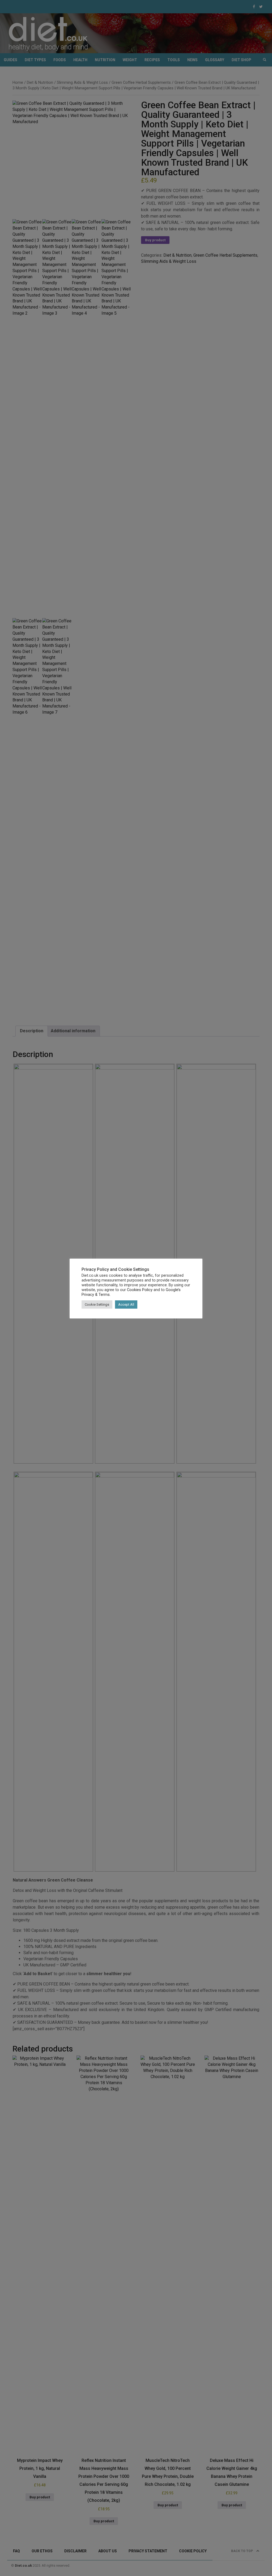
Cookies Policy (140, 1290)
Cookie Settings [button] (97, 1304)
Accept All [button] (126, 1304)
